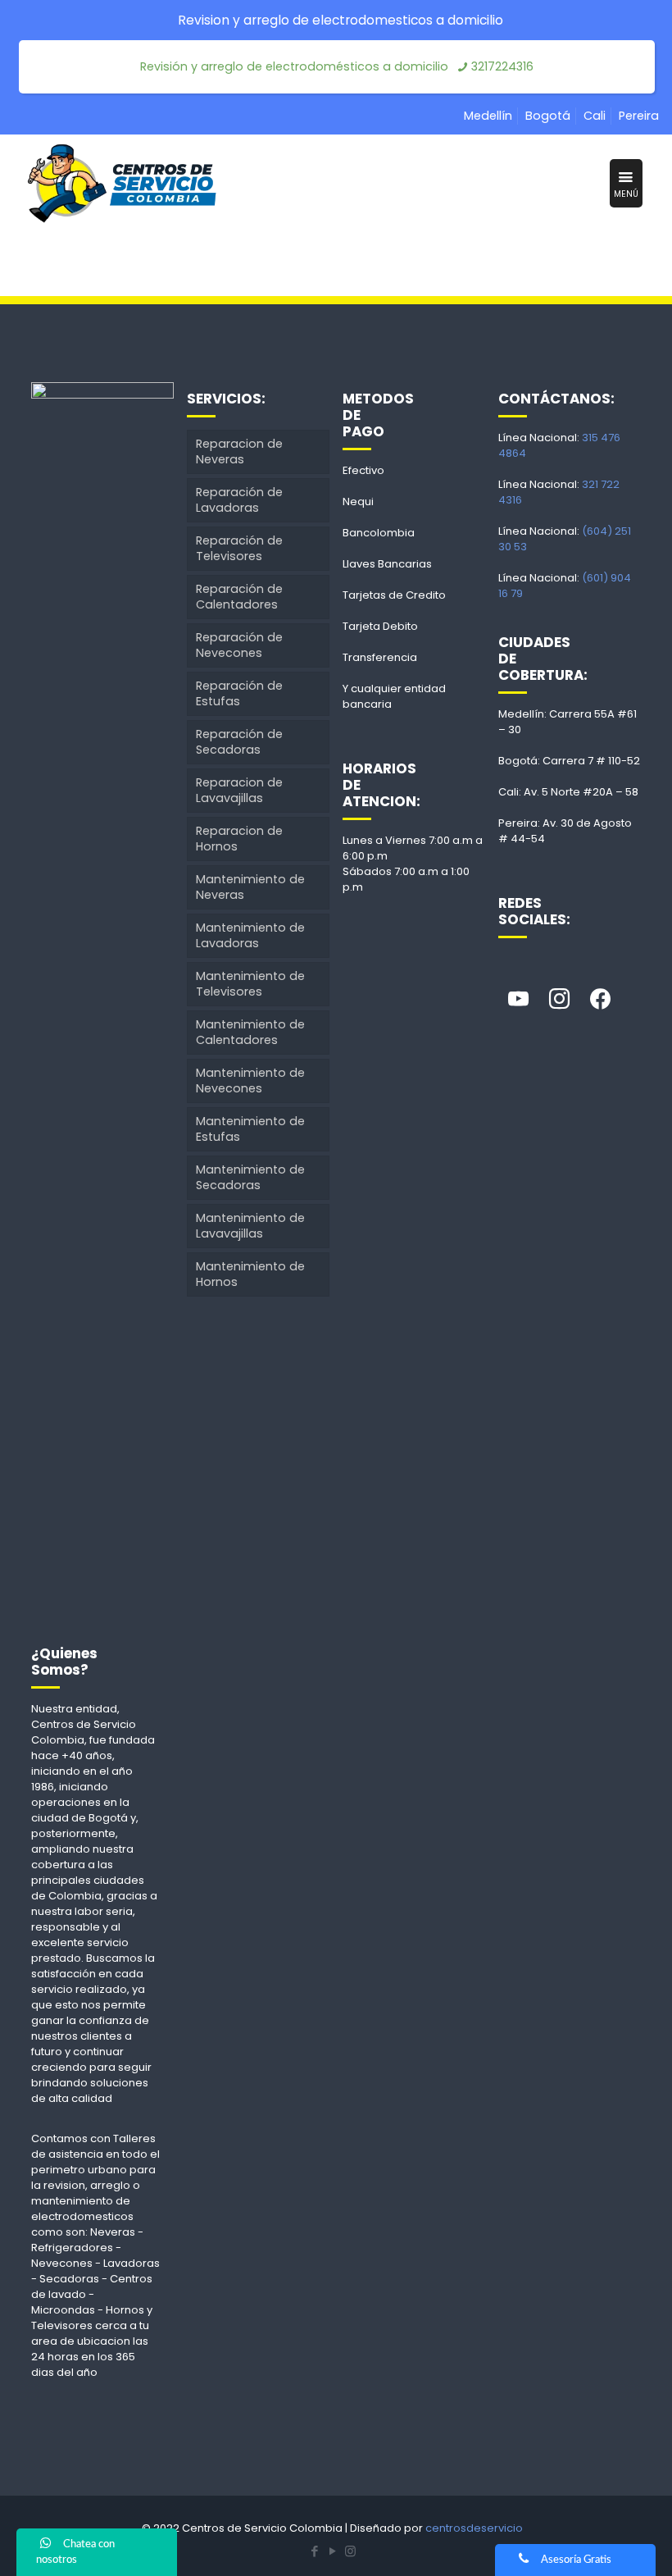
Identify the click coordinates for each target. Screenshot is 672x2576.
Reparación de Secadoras (239, 742)
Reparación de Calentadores (239, 597)
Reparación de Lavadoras (239, 500)
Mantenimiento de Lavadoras (250, 935)
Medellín (488, 116)
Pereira (639, 116)
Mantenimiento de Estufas (250, 1129)
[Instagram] (560, 1000)
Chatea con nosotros (75, 2552)
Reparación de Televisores (239, 548)
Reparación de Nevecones (239, 645)
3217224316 (502, 66)
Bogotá (548, 116)
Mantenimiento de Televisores (250, 984)
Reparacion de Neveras (239, 451)
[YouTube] (333, 2551)
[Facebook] (601, 1000)
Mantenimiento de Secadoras (250, 1177)
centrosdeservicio (474, 2528)
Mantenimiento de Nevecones (250, 1081)
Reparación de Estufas (239, 693)
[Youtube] (519, 1000)
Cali (595, 116)
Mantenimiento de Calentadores (250, 1032)
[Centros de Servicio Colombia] (121, 184)
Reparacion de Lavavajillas (239, 790)
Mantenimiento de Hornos (250, 1274)
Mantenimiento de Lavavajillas (250, 1226)
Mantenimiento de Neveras (250, 887)
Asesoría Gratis (576, 2560)
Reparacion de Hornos (239, 839)
